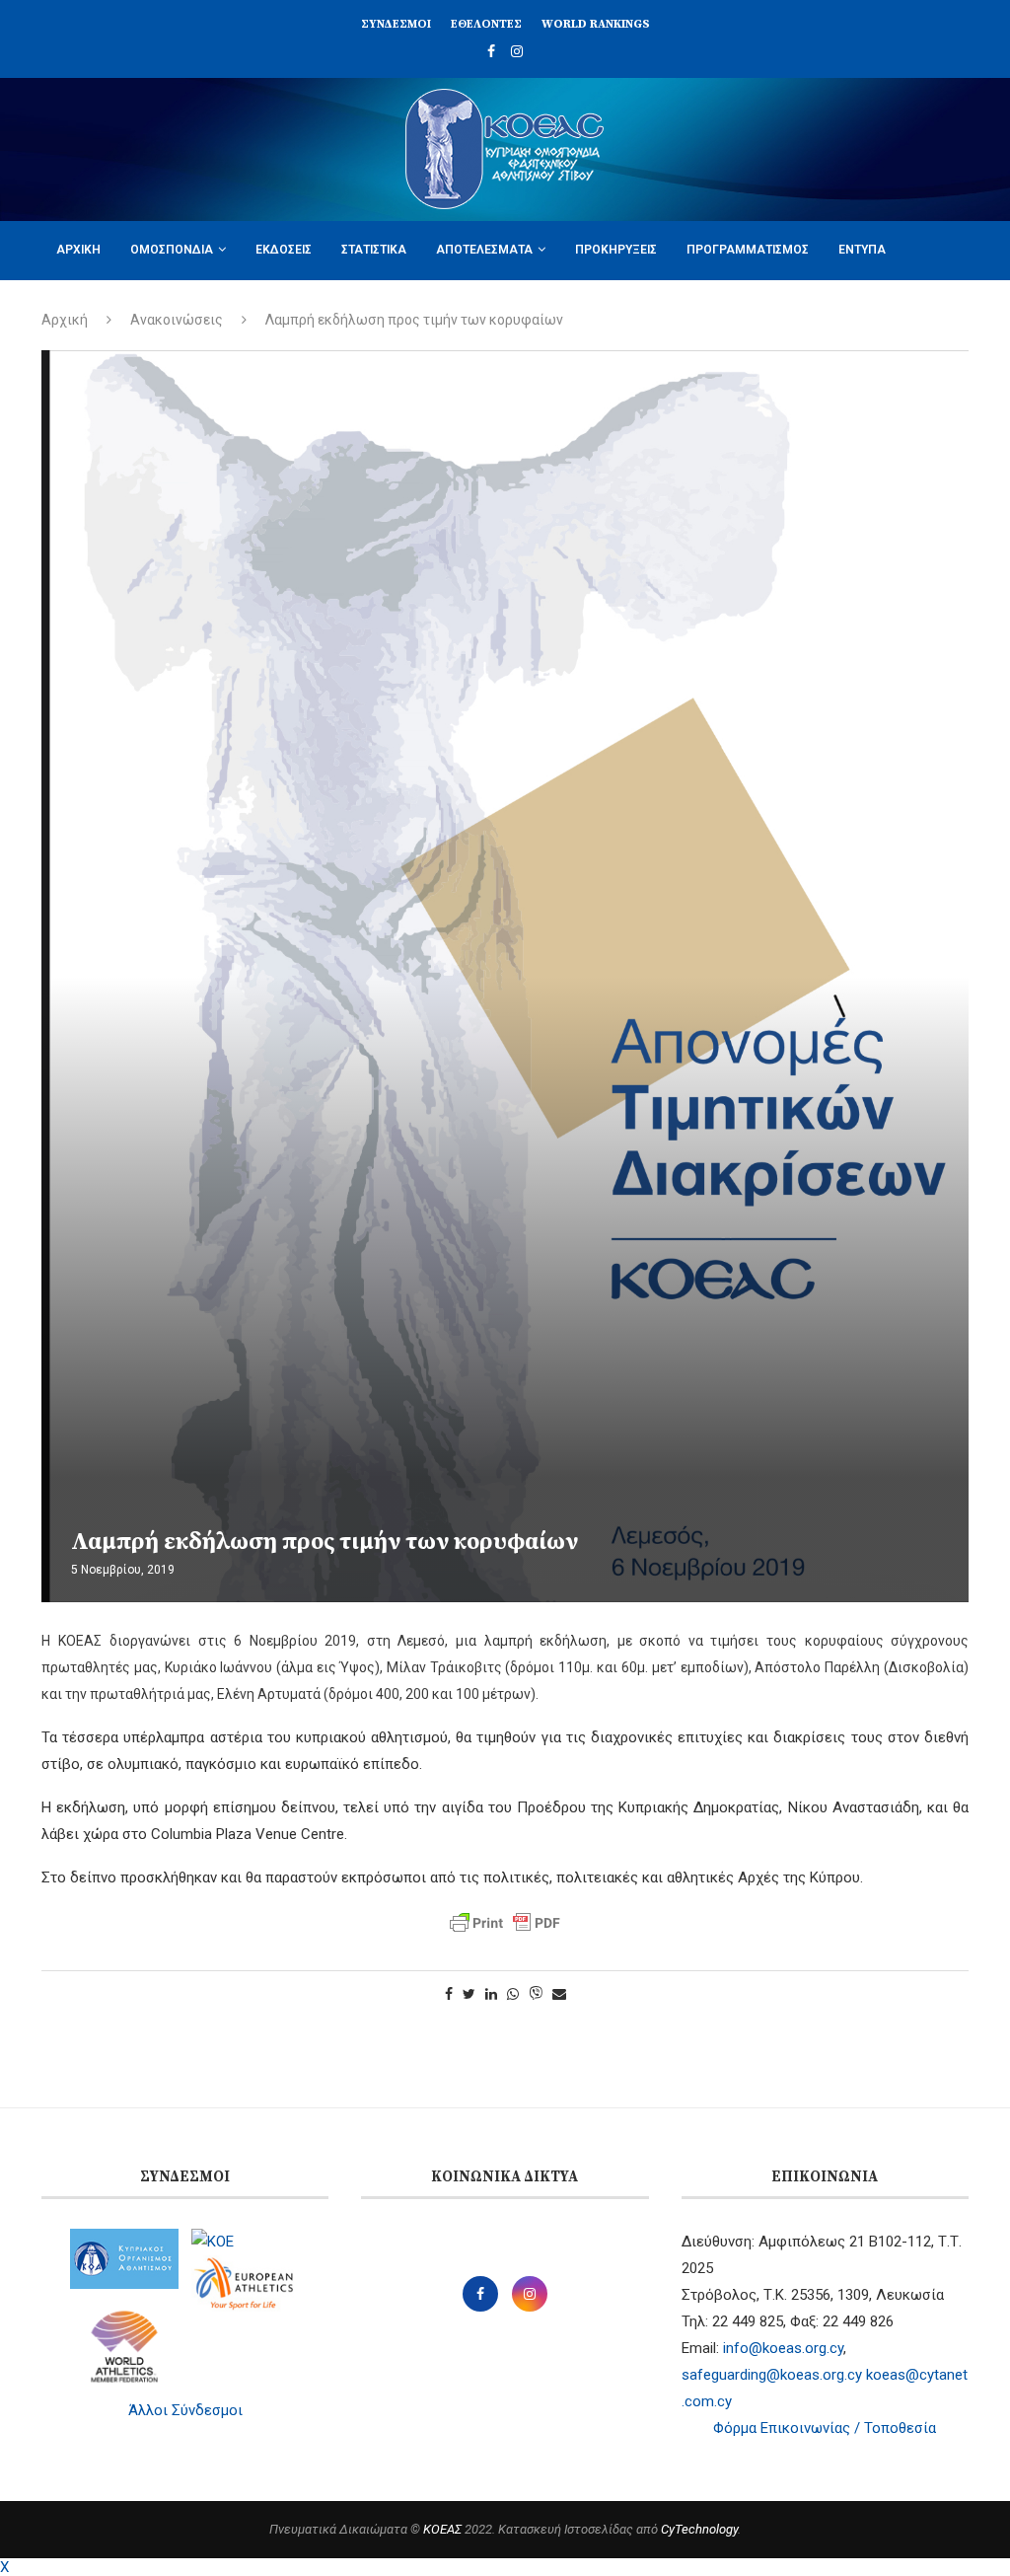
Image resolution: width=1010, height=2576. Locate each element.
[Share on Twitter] (469, 1994)
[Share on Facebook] (449, 1994)
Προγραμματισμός (748, 250)
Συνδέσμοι (396, 24)
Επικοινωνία (208, 308)
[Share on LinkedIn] (491, 1994)
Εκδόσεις (284, 250)
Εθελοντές (486, 24)
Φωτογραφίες (98, 308)
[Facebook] (491, 51)
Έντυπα (862, 250)
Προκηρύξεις (616, 250)
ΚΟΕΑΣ (442, 2529)
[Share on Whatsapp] (513, 1994)
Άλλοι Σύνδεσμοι (185, 2410)
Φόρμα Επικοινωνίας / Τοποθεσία (825, 2428)
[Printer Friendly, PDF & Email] (505, 1923)
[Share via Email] (559, 1994)
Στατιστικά (374, 250)
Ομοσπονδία (172, 250)
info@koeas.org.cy (783, 2348)
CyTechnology (699, 2529)
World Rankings (596, 24)
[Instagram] (517, 51)
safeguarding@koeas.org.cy (772, 2375)
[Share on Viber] (536, 1994)
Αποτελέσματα (484, 250)
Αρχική (78, 250)
